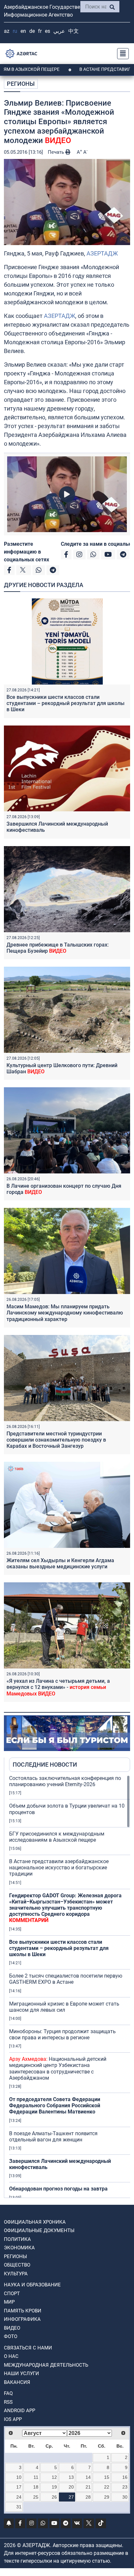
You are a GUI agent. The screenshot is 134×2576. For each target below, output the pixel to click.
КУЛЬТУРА (16, 2274)
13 (71, 2477)
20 (71, 2487)
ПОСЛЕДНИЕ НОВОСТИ (45, 1765)
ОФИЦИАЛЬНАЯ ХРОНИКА (35, 2222)
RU (15, 31)
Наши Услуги (21, 2373)
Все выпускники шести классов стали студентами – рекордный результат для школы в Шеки (66, 703)
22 (107, 2487)
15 (107, 2477)
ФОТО (11, 2336)
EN (23, 31)
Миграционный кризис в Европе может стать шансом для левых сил (64, 2007)
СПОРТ (12, 2294)
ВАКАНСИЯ (17, 2382)
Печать (57, 152)
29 (107, 2497)
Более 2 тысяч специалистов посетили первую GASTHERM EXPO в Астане (66, 1979)
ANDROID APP (20, 2411)
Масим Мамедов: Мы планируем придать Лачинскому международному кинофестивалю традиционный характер (65, 1313)
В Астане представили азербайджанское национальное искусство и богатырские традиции (59, 1868)
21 (88, 2487)
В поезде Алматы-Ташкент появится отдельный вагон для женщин (53, 2137)
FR (40, 31)
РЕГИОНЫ (21, 84)
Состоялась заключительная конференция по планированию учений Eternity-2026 (65, 1781)
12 (54, 2477)
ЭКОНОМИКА (19, 2248)
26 (54, 2497)
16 (125, 2477)
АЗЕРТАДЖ (102, 253)
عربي (59, 31)
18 (36, 2487)
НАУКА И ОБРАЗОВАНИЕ (32, 2285)
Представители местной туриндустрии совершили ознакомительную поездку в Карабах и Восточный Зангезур (56, 1440)
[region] (70, 1986)
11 (36, 2477)
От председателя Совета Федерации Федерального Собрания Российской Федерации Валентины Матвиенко (55, 2105)
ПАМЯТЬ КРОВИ (23, 2311)
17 (19, 2487)
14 (88, 2477)
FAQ (8, 2393)
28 (88, 2497)
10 (19, 2477)
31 (19, 2507)
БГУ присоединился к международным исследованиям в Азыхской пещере (57, 1837)
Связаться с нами (28, 2348)
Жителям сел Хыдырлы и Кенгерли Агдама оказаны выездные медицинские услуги (60, 1563)
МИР (9, 2302)
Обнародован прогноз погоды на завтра (58, 2189)
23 (125, 2487)
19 (54, 2487)
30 (125, 2497)
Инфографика (22, 2319)
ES (47, 31)
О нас (11, 2356)
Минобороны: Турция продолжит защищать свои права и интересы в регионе (62, 2034)
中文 (74, 31)
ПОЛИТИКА (17, 2239)
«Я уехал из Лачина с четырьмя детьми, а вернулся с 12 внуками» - (58, 1687)
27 (71, 2497)
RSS (8, 2402)
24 (19, 2497)
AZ (7, 31)
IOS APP (13, 2419)
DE (32, 31)
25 (36, 2497)
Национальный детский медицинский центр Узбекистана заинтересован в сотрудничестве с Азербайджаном (58, 2068)
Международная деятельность (46, 2365)
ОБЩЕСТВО (17, 2265)
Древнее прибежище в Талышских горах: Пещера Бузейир (58, 948)
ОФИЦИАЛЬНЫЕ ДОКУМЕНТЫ (39, 2230)
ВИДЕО (12, 2328)
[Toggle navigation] (121, 54)
